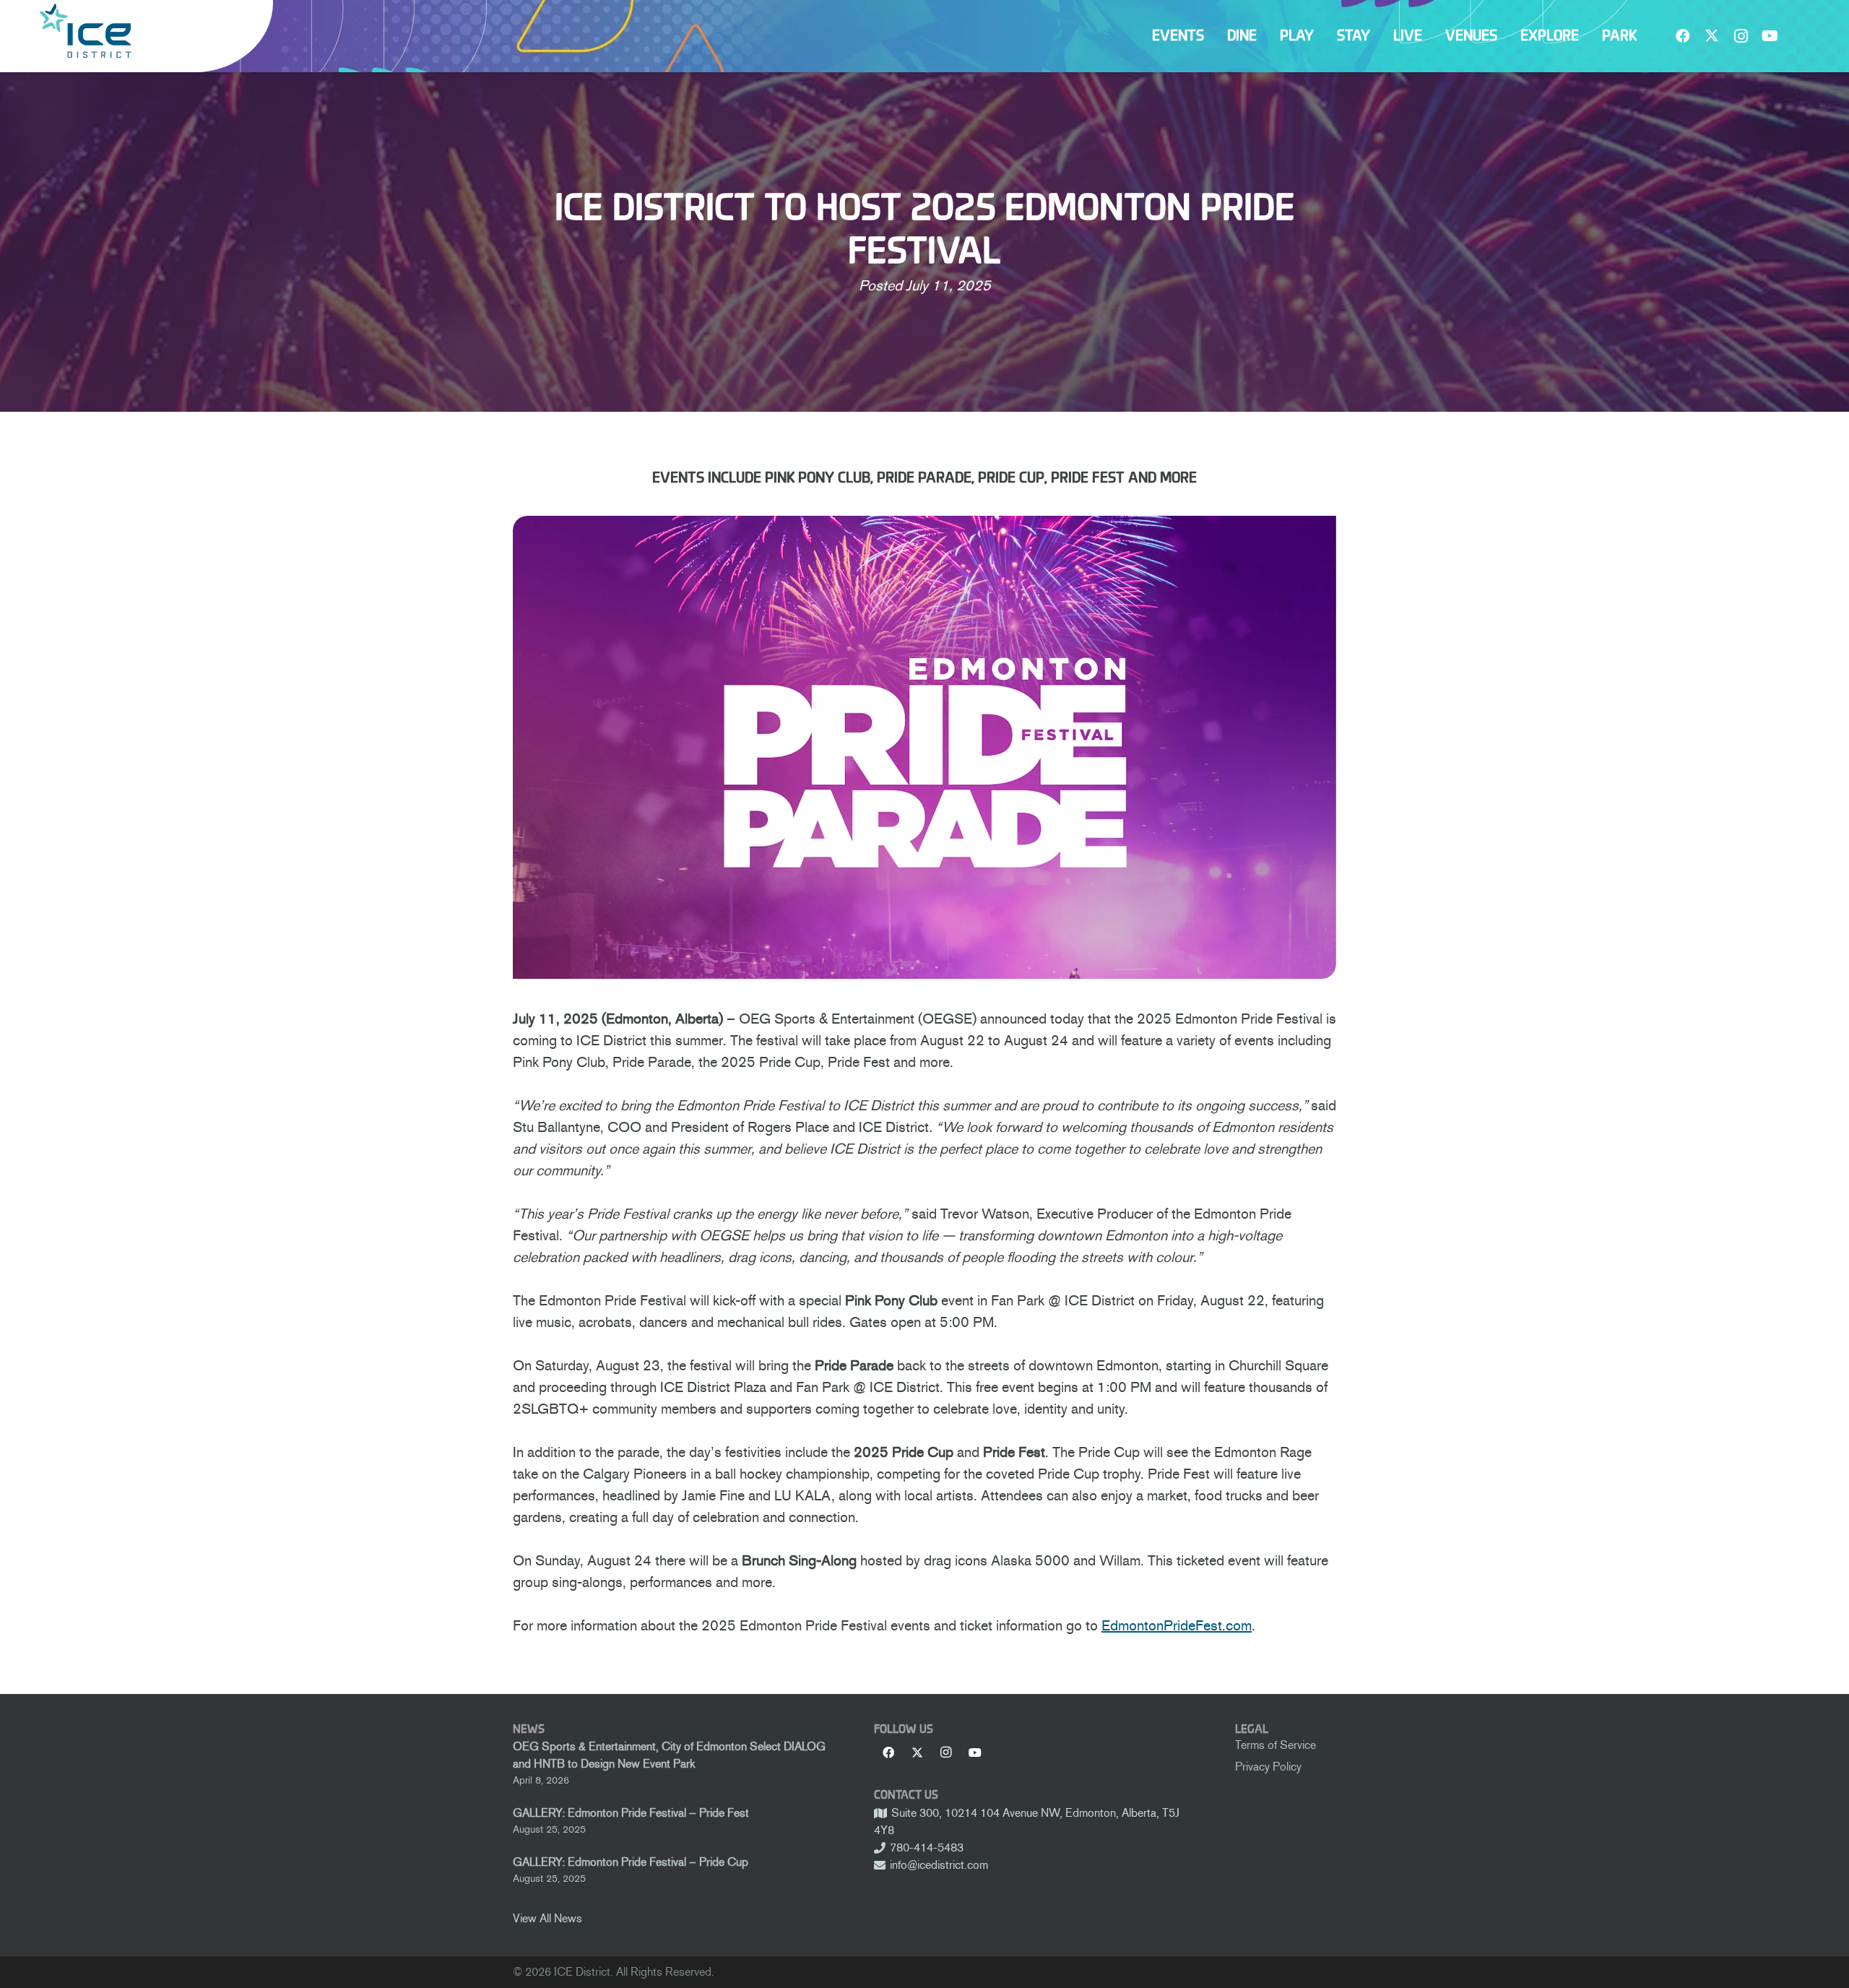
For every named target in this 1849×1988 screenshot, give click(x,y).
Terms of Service (1276, 1745)
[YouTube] (1770, 36)
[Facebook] (1683, 36)
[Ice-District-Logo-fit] (85, 31)
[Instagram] (1741, 36)
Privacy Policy (1268, 1767)
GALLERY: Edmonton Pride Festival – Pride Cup (631, 1862)
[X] (1712, 36)
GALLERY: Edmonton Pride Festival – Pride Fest (631, 1813)
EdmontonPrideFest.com (1177, 1625)
